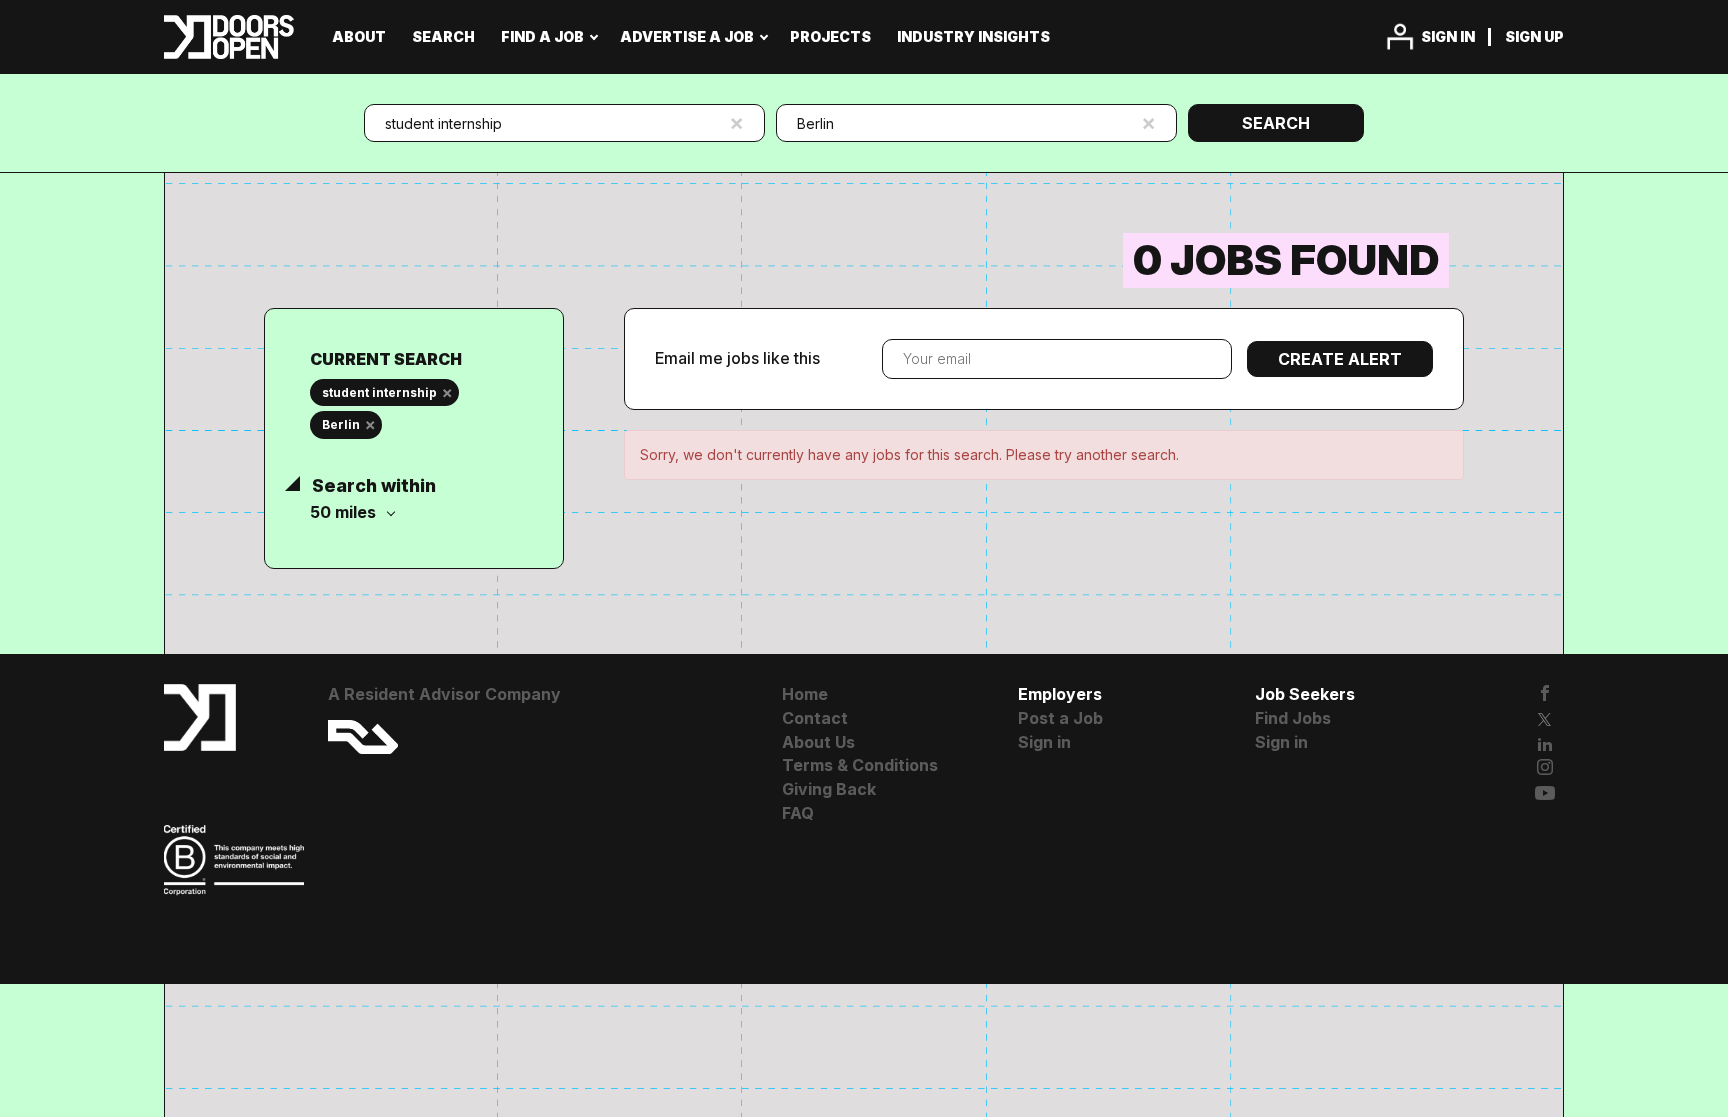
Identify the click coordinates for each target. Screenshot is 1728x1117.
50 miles (345, 512)
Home (805, 694)
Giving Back (829, 789)
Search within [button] (372, 485)
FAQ (798, 813)
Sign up (1534, 36)
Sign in (1448, 36)
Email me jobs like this (737, 358)
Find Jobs (1293, 718)
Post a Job (1060, 718)
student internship (379, 392)
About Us (818, 742)
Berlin (341, 424)
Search (1276, 123)
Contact (815, 718)
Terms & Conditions (860, 765)
